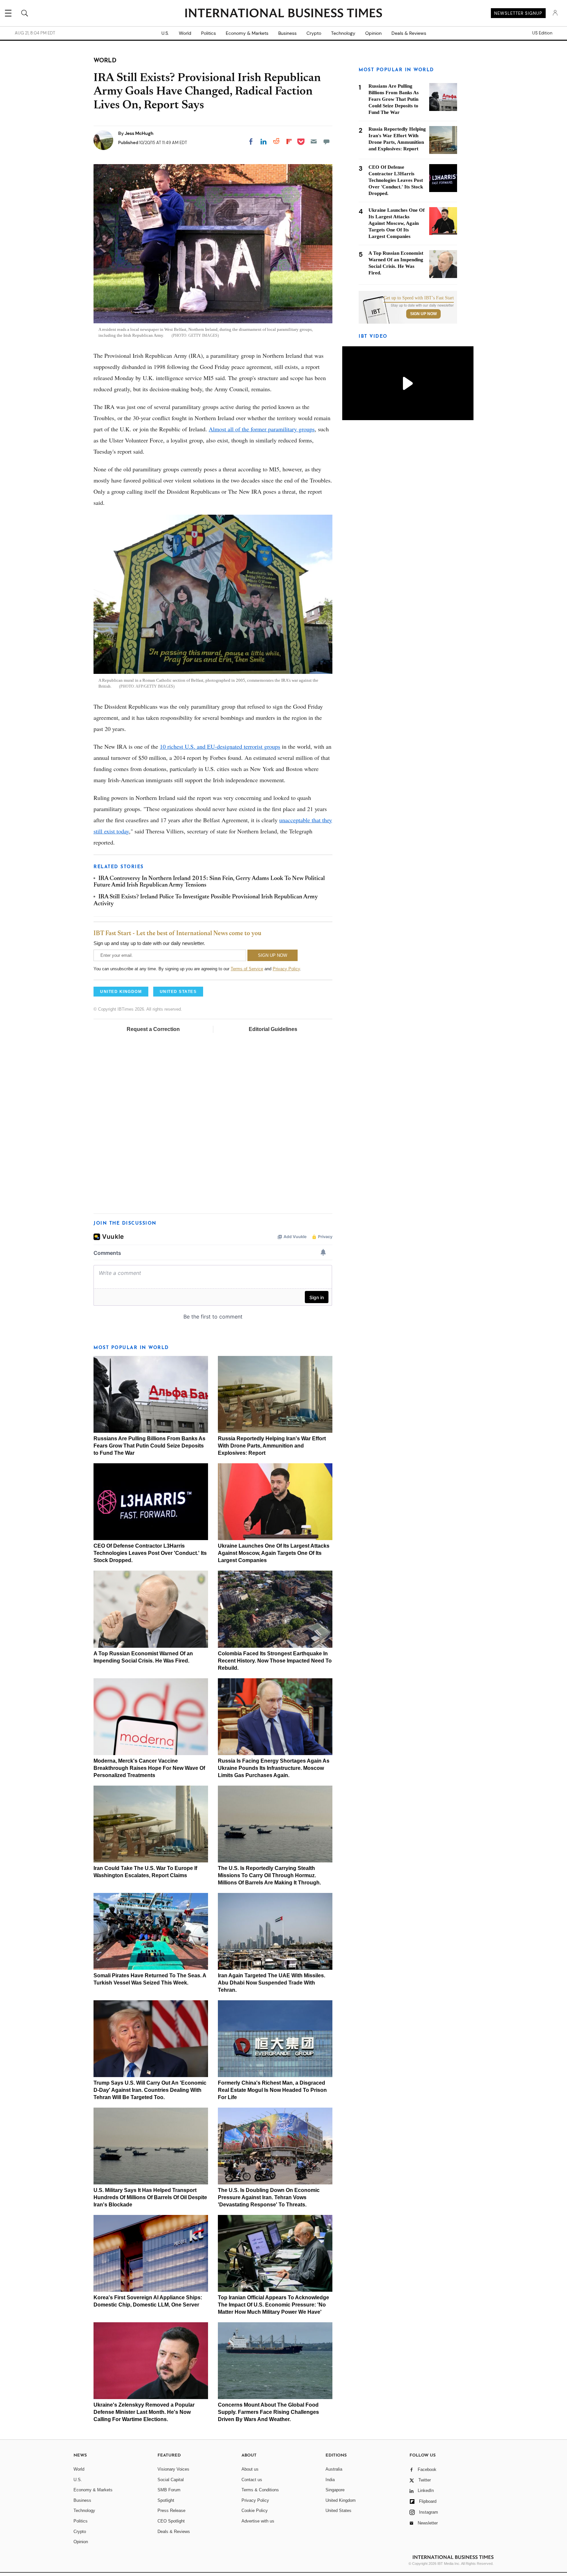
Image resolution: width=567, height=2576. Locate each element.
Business (287, 33)
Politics (209, 33)
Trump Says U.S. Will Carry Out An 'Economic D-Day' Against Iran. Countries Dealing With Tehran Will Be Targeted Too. (150, 2090)
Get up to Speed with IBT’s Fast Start (419, 298)
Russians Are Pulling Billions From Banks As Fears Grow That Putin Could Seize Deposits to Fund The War (149, 1446)
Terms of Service (247, 969)
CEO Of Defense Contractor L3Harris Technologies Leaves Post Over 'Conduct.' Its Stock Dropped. (150, 1553)
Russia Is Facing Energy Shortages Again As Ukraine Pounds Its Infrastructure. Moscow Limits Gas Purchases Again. (274, 1768)
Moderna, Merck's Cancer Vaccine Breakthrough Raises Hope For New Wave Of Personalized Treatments (149, 1768)
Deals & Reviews (409, 33)
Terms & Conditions (260, 2490)
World (185, 33)
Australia (334, 2469)
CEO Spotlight (171, 2521)
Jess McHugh (139, 133)
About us (250, 2469)
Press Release (171, 2511)
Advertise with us (258, 2521)
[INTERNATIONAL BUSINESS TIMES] (283, 14)
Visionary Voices (173, 2469)
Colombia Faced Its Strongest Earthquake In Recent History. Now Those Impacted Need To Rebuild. (275, 1661)
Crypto (314, 33)
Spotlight (166, 2500)
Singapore (335, 2490)
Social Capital (171, 2480)
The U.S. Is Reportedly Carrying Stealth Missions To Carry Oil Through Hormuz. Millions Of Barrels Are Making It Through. (269, 1875)
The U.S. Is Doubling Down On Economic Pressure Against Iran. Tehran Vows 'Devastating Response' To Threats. (269, 2197)
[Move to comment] (326, 141)
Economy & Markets (247, 33)
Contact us (252, 2480)
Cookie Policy (255, 2511)
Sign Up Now (423, 314)
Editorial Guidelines (273, 1029)
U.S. (165, 33)
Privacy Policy (286, 969)
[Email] (314, 141)
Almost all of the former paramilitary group (261, 429)
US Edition (542, 33)
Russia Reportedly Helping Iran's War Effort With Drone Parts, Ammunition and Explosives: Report (272, 1446)
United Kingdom (341, 2500)
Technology (343, 33)
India (330, 2480)
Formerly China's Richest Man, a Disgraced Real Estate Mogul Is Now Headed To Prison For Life (272, 2090)
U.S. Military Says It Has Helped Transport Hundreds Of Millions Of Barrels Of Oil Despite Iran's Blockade (150, 2197)
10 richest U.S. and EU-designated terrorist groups (220, 746)
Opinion (373, 33)
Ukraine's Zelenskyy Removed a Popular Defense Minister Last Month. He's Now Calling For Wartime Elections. (144, 2412)
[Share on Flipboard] (289, 141)
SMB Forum (169, 2490)
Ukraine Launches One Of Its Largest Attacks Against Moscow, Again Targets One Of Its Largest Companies (274, 1553)
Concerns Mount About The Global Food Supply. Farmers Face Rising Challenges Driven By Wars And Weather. (268, 2412)
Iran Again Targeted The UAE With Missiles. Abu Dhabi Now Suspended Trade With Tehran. (272, 1983)
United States (338, 2511)
